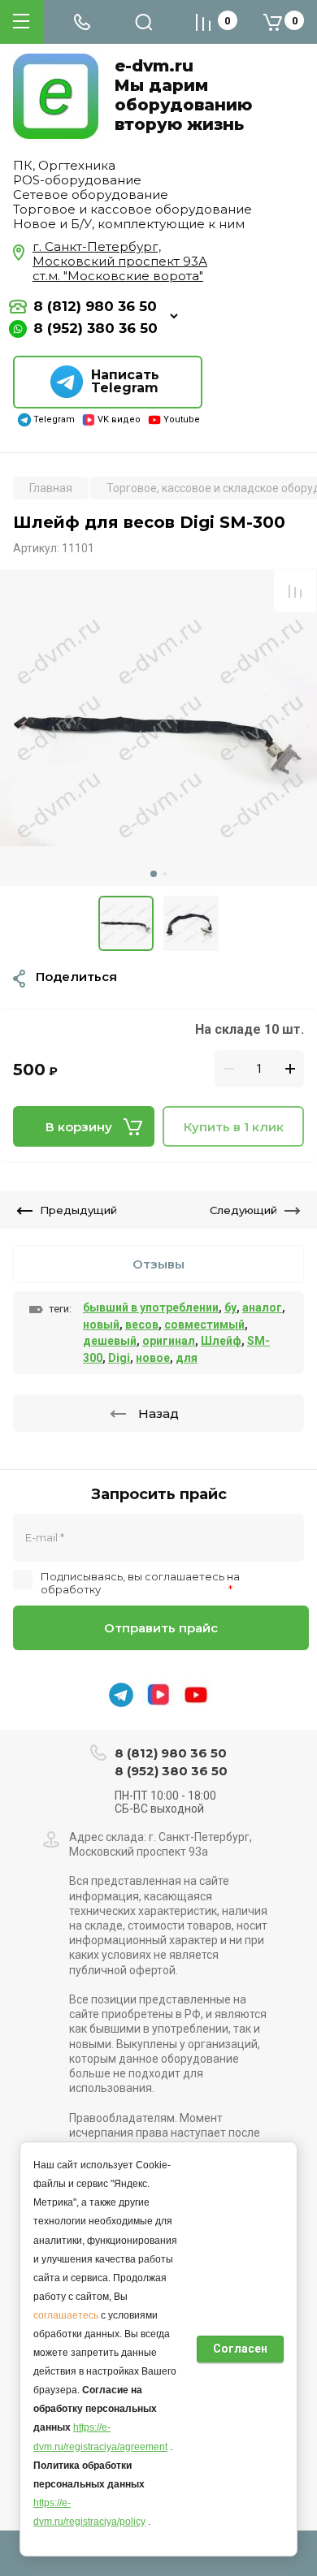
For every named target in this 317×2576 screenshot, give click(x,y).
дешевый (110, 1341)
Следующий (243, 1210)
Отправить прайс (161, 1628)
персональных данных (165, 1589)
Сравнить (295, 591)
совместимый (204, 1325)
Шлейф (221, 1341)
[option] (158, 728)
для (187, 1358)
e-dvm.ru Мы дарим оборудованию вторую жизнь (183, 95)
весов (142, 1325)
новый (101, 1325)
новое (153, 1358)
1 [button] (154, 874)
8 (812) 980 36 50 (95, 307)
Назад (158, 1413)
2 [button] (165, 874)
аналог (262, 1307)
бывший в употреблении (151, 1307)
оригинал (169, 1341)
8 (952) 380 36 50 (96, 328)
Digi (119, 1358)
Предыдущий (78, 1210)
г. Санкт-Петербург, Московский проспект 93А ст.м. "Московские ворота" (120, 261)
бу (230, 1307)
